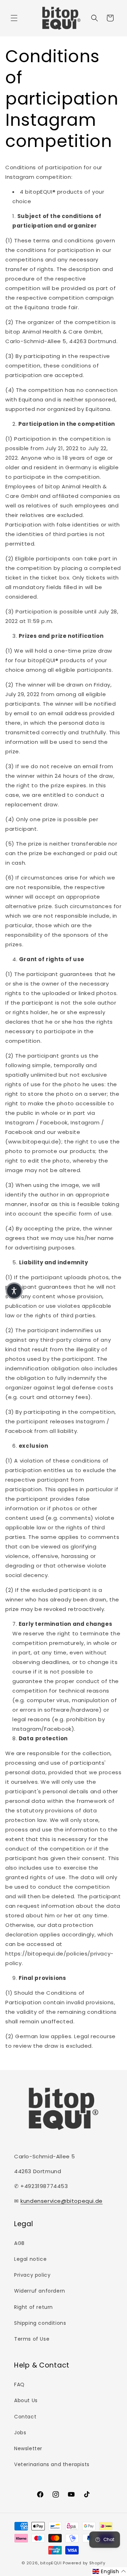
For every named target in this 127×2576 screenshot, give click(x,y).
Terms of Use (32, 2339)
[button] (14, 18)
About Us (26, 2400)
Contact (25, 2417)
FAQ (19, 2384)
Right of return (34, 2307)
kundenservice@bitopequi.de (62, 2201)
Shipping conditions (40, 2323)
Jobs (20, 2433)
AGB (19, 2243)
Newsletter (28, 2448)
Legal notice (30, 2259)
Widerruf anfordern (40, 2291)
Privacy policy (32, 2275)
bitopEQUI (51, 2563)
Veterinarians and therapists (52, 2464)
